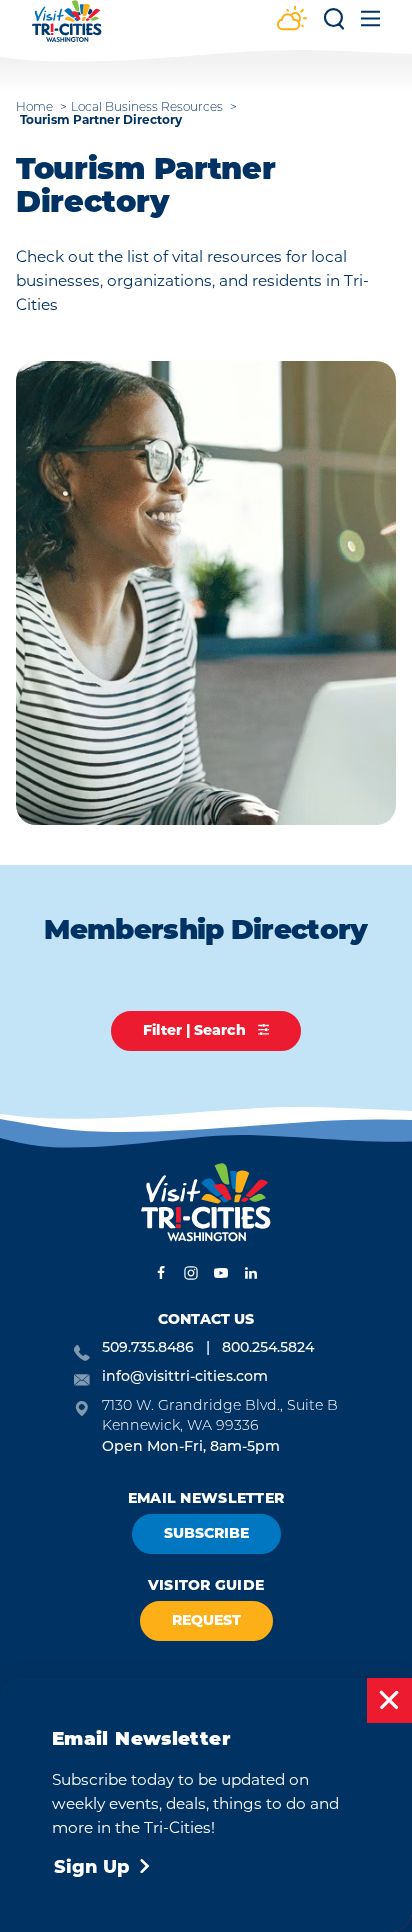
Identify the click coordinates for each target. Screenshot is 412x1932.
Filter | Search (196, 1030)
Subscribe (206, 1533)
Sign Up (92, 1867)
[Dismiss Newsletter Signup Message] (389, 1700)
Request (206, 1620)
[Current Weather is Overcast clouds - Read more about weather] (292, 20)
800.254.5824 (268, 1348)
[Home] (67, 30)
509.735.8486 (148, 1348)
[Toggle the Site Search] (334, 25)
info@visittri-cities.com (185, 1377)
